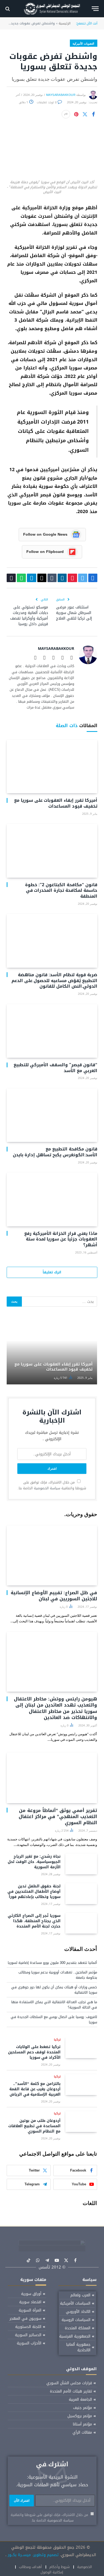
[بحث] (8, 9)
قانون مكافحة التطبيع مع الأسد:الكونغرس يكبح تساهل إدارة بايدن (55, 1152)
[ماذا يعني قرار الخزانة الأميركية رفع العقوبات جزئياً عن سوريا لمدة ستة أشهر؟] (52, 1199)
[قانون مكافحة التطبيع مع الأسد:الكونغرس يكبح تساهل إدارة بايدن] (52, 1115)
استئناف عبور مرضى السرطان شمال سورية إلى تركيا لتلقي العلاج (74, 613)
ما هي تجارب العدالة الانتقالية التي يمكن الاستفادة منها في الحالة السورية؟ (54, 2005)
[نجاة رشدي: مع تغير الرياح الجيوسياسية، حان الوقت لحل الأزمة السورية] (81, 1864)
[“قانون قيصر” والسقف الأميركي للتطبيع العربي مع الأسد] (52, 1031)
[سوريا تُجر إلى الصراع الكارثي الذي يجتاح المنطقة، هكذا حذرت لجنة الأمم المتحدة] (81, 1923)
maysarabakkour (61, 95)
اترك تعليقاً (52, 1272)
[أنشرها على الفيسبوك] (93, 114)
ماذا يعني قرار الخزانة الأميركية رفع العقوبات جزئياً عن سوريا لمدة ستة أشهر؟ (61, 1239)
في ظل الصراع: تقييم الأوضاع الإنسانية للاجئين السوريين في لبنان (54, 1596)
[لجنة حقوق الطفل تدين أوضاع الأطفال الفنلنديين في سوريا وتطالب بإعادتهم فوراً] (81, 1894)
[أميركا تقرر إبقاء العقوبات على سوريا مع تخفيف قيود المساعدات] (52, 766)
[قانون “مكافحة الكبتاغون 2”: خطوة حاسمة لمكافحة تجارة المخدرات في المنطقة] (52, 851)
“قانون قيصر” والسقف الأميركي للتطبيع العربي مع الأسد (55, 1068)
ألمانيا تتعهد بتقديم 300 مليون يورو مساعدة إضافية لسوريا (52, 1963)
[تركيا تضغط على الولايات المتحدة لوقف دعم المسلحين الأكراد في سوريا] (81, 2048)
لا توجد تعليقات (47, 102)
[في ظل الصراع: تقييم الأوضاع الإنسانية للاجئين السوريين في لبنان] (52, 1555)
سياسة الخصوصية (47, 1488)
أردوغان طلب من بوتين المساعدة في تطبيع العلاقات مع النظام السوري (35, 2126)
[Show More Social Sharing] (66, 114)
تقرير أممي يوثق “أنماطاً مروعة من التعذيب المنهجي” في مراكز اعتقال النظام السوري (58, 1816)
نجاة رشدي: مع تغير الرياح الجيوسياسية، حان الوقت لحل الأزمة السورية (34, 1862)
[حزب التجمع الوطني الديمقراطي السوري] (52, 9)
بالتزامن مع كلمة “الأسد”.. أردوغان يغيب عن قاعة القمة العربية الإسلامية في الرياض (35, 2089)
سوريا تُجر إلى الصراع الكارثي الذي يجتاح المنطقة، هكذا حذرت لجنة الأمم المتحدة (34, 1921)
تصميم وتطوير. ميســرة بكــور (33, 2555)
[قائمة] (95, 9)
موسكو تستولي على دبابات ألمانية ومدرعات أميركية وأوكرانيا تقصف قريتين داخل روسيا (29, 616)
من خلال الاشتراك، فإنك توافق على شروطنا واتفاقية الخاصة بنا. (52, 1485)
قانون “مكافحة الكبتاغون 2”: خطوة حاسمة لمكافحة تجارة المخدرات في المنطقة (61, 891)
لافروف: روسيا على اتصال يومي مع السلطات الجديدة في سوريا (54, 2020)
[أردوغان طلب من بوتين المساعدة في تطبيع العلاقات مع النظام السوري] (81, 2121)
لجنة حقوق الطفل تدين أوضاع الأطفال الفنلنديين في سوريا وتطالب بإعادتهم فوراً (34, 1892)
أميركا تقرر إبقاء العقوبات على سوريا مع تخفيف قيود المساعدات (56, 803)
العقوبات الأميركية (83, 43)
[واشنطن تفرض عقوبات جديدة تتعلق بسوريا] (52, 152)
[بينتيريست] (76, 114)
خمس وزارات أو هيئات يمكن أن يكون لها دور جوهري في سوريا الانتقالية (54, 1990)
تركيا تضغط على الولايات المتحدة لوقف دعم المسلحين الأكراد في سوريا (34, 2052)
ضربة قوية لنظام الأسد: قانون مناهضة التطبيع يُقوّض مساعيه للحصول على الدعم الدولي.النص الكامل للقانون (54, 981)
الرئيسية (65, 23)
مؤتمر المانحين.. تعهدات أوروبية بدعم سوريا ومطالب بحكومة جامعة (58, 1975)
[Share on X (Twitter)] (85, 114)
